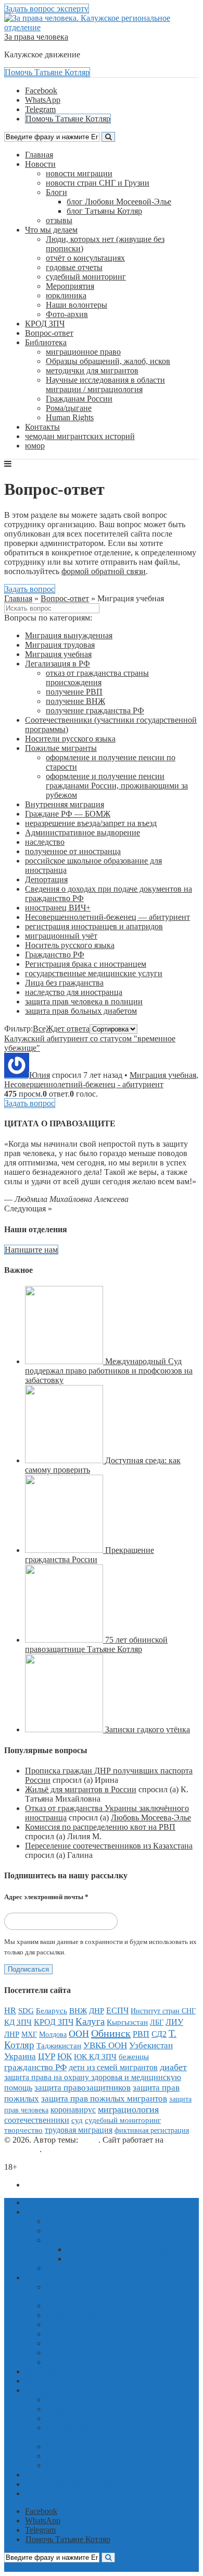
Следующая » (28, 1208)
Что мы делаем (51, 230)
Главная (39, 155)
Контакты (42, 427)
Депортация (46, 879)
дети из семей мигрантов (113, 2067)
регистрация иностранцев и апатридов (94, 926)
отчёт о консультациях (85, 258)
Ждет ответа (68, 1029)
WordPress (22, 2149)
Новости (40, 164)
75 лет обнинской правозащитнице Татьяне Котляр (96, 1644)
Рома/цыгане (69, 408)
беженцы (134, 2057)
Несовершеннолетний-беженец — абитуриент (107, 917)
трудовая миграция (79, 2130)
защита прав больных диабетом (81, 1011)
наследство (45, 842)
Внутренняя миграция (65, 804)
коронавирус (73, 2110)
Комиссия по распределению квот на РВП (100, 1827)
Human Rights (70, 417)
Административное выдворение (83, 833)
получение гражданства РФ (95, 710)
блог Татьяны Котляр (104, 211)
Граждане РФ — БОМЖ (68, 814)
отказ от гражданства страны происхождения (97, 678)
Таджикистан (59, 2045)
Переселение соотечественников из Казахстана (109, 1846)
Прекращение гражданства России (90, 1555)
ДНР (97, 2011)
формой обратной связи (104, 571)
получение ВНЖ (75, 701)
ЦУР (47, 2056)
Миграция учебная (58, 654)
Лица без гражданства (64, 983)
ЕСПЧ (117, 2010)
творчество (23, 2130)
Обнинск (111, 2033)
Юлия (40, 1075)
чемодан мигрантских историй (80, 436)
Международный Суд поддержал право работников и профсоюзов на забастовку (109, 1371)
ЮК (65, 2056)
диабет (173, 2067)
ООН (79, 2034)
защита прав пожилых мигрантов (104, 2099)
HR (10, 2011)
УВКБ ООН (105, 2045)
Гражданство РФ (55, 955)
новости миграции (79, 173)
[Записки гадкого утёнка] (65, 1729)
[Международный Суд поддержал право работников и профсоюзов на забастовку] (65, 1361)
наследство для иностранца (74, 992)
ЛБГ (157, 2022)
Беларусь (52, 2011)
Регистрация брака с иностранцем (86, 964)
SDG (26, 2011)
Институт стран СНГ (163, 2011)
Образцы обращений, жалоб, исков (108, 361)
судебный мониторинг (86, 277)
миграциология (128, 2109)
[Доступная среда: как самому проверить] (65, 1460)
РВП (141, 2034)
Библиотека (46, 342)
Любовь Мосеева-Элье (151, 1818)
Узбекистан (151, 2045)
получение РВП (74, 692)
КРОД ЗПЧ (45, 324)
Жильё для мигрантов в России (81, 1789)
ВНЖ (78, 2011)
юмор (35, 446)
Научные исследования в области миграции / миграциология (105, 385)
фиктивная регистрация (152, 2130)
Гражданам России (79, 399)
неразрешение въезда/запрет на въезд (91, 823)
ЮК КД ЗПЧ (95, 2057)
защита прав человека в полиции (84, 1001)
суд (77, 2120)
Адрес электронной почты (46, 1897)
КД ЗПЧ (18, 2022)
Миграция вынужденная (69, 635)
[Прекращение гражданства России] (65, 1550)
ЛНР (12, 2034)
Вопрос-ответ (49, 333)
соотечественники (37, 2120)
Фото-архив (67, 314)
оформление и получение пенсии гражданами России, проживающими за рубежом (117, 786)
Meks (89, 2140)
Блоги (56, 192)
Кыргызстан (127, 2022)
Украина (20, 2056)
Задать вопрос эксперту (47, 9)
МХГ (29, 2034)
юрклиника (66, 295)
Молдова (53, 2034)
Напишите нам (31, 1250)
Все (39, 1029)
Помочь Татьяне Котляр (47, 72)
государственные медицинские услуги (94, 973)
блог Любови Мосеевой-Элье (119, 202)
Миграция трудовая (60, 645)
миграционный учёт (61, 936)
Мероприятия (70, 286)
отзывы (59, 220)
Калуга (90, 2021)
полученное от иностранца (73, 851)
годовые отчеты (74, 267)
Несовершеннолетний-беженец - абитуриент (84, 1084)
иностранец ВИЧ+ (58, 908)
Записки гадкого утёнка (148, 1729)
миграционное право (83, 352)
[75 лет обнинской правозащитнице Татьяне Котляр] (65, 1640)
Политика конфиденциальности (82, 2185)
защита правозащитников (83, 2088)
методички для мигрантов (92, 370)
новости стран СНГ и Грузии (98, 183)
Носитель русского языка (70, 945)
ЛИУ (174, 2022)
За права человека (36, 37)
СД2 (159, 2034)
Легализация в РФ (58, 664)
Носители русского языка (70, 739)
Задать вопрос (30, 589)
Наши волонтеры (77, 305)
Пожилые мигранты (61, 748)
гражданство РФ (35, 2067)
